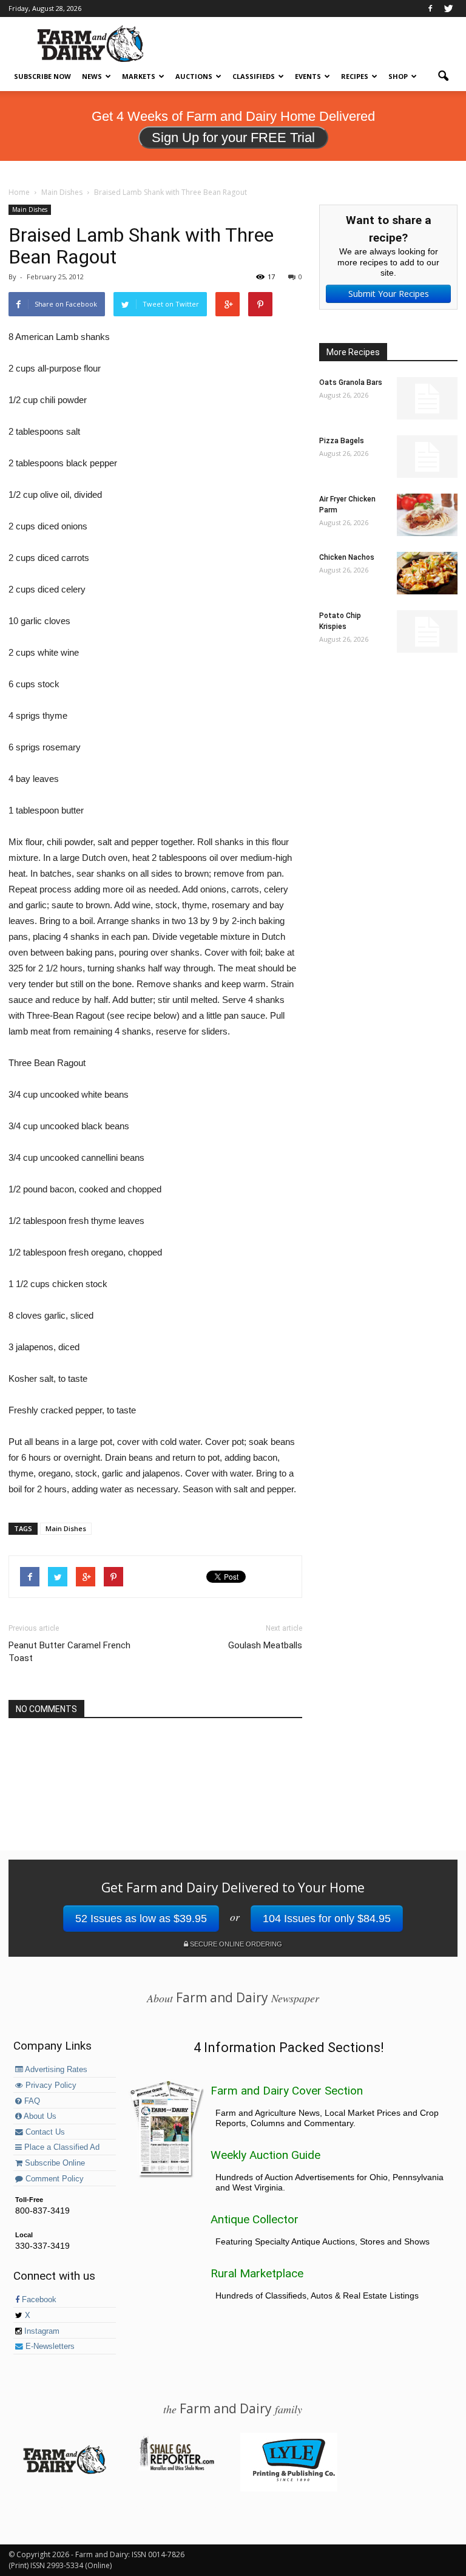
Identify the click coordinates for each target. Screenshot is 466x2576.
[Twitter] (448, 8)
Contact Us (44, 2132)
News (92, 76)
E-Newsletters (49, 2347)
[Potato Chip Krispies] (427, 631)
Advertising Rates (55, 2070)
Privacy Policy (50, 2085)
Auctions (194, 76)
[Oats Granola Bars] (427, 398)
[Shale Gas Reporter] (177, 2469)
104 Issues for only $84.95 (327, 1918)
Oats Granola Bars (351, 382)
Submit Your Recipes (389, 294)
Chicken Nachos (347, 557)
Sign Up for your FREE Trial (233, 138)
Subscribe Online (54, 2163)
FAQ (31, 2101)
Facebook (38, 2300)
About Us (39, 2116)
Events (308, 76)
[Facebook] (430, 8)
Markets (139, 76)
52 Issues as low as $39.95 (141, 1918)
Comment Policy (53, 2179)
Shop (398, 76)
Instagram (41, 2331)
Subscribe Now (42, 76)
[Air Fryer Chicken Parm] (427, 515)
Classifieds (254, 76)
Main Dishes (30, 209)
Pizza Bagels (342, 441)
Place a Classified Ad (61, 2147)
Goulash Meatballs (265, 1645)
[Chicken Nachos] (427, 573)
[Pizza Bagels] (427, 457)
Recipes (355, 76)
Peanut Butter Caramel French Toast (69, 1652)
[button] (443, 76)
